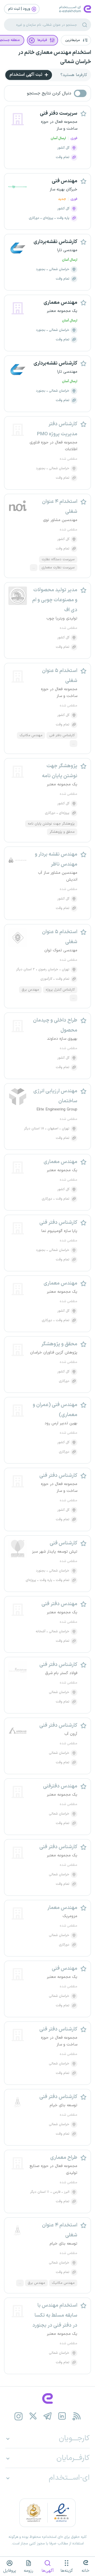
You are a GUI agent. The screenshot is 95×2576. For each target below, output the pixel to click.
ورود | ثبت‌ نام (20, 9)
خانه (85, 2571)
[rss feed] (77, 2416)
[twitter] (33, 2416)
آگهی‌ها (48, 2571)
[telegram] (48, 2416)
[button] (76, 40)
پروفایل (10, 2571)
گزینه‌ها (67, 2571)
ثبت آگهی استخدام (26, 75)
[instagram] (19, 2416)
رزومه (28, 2571)
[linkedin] (62, 2416)
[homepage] (47, 2398)
